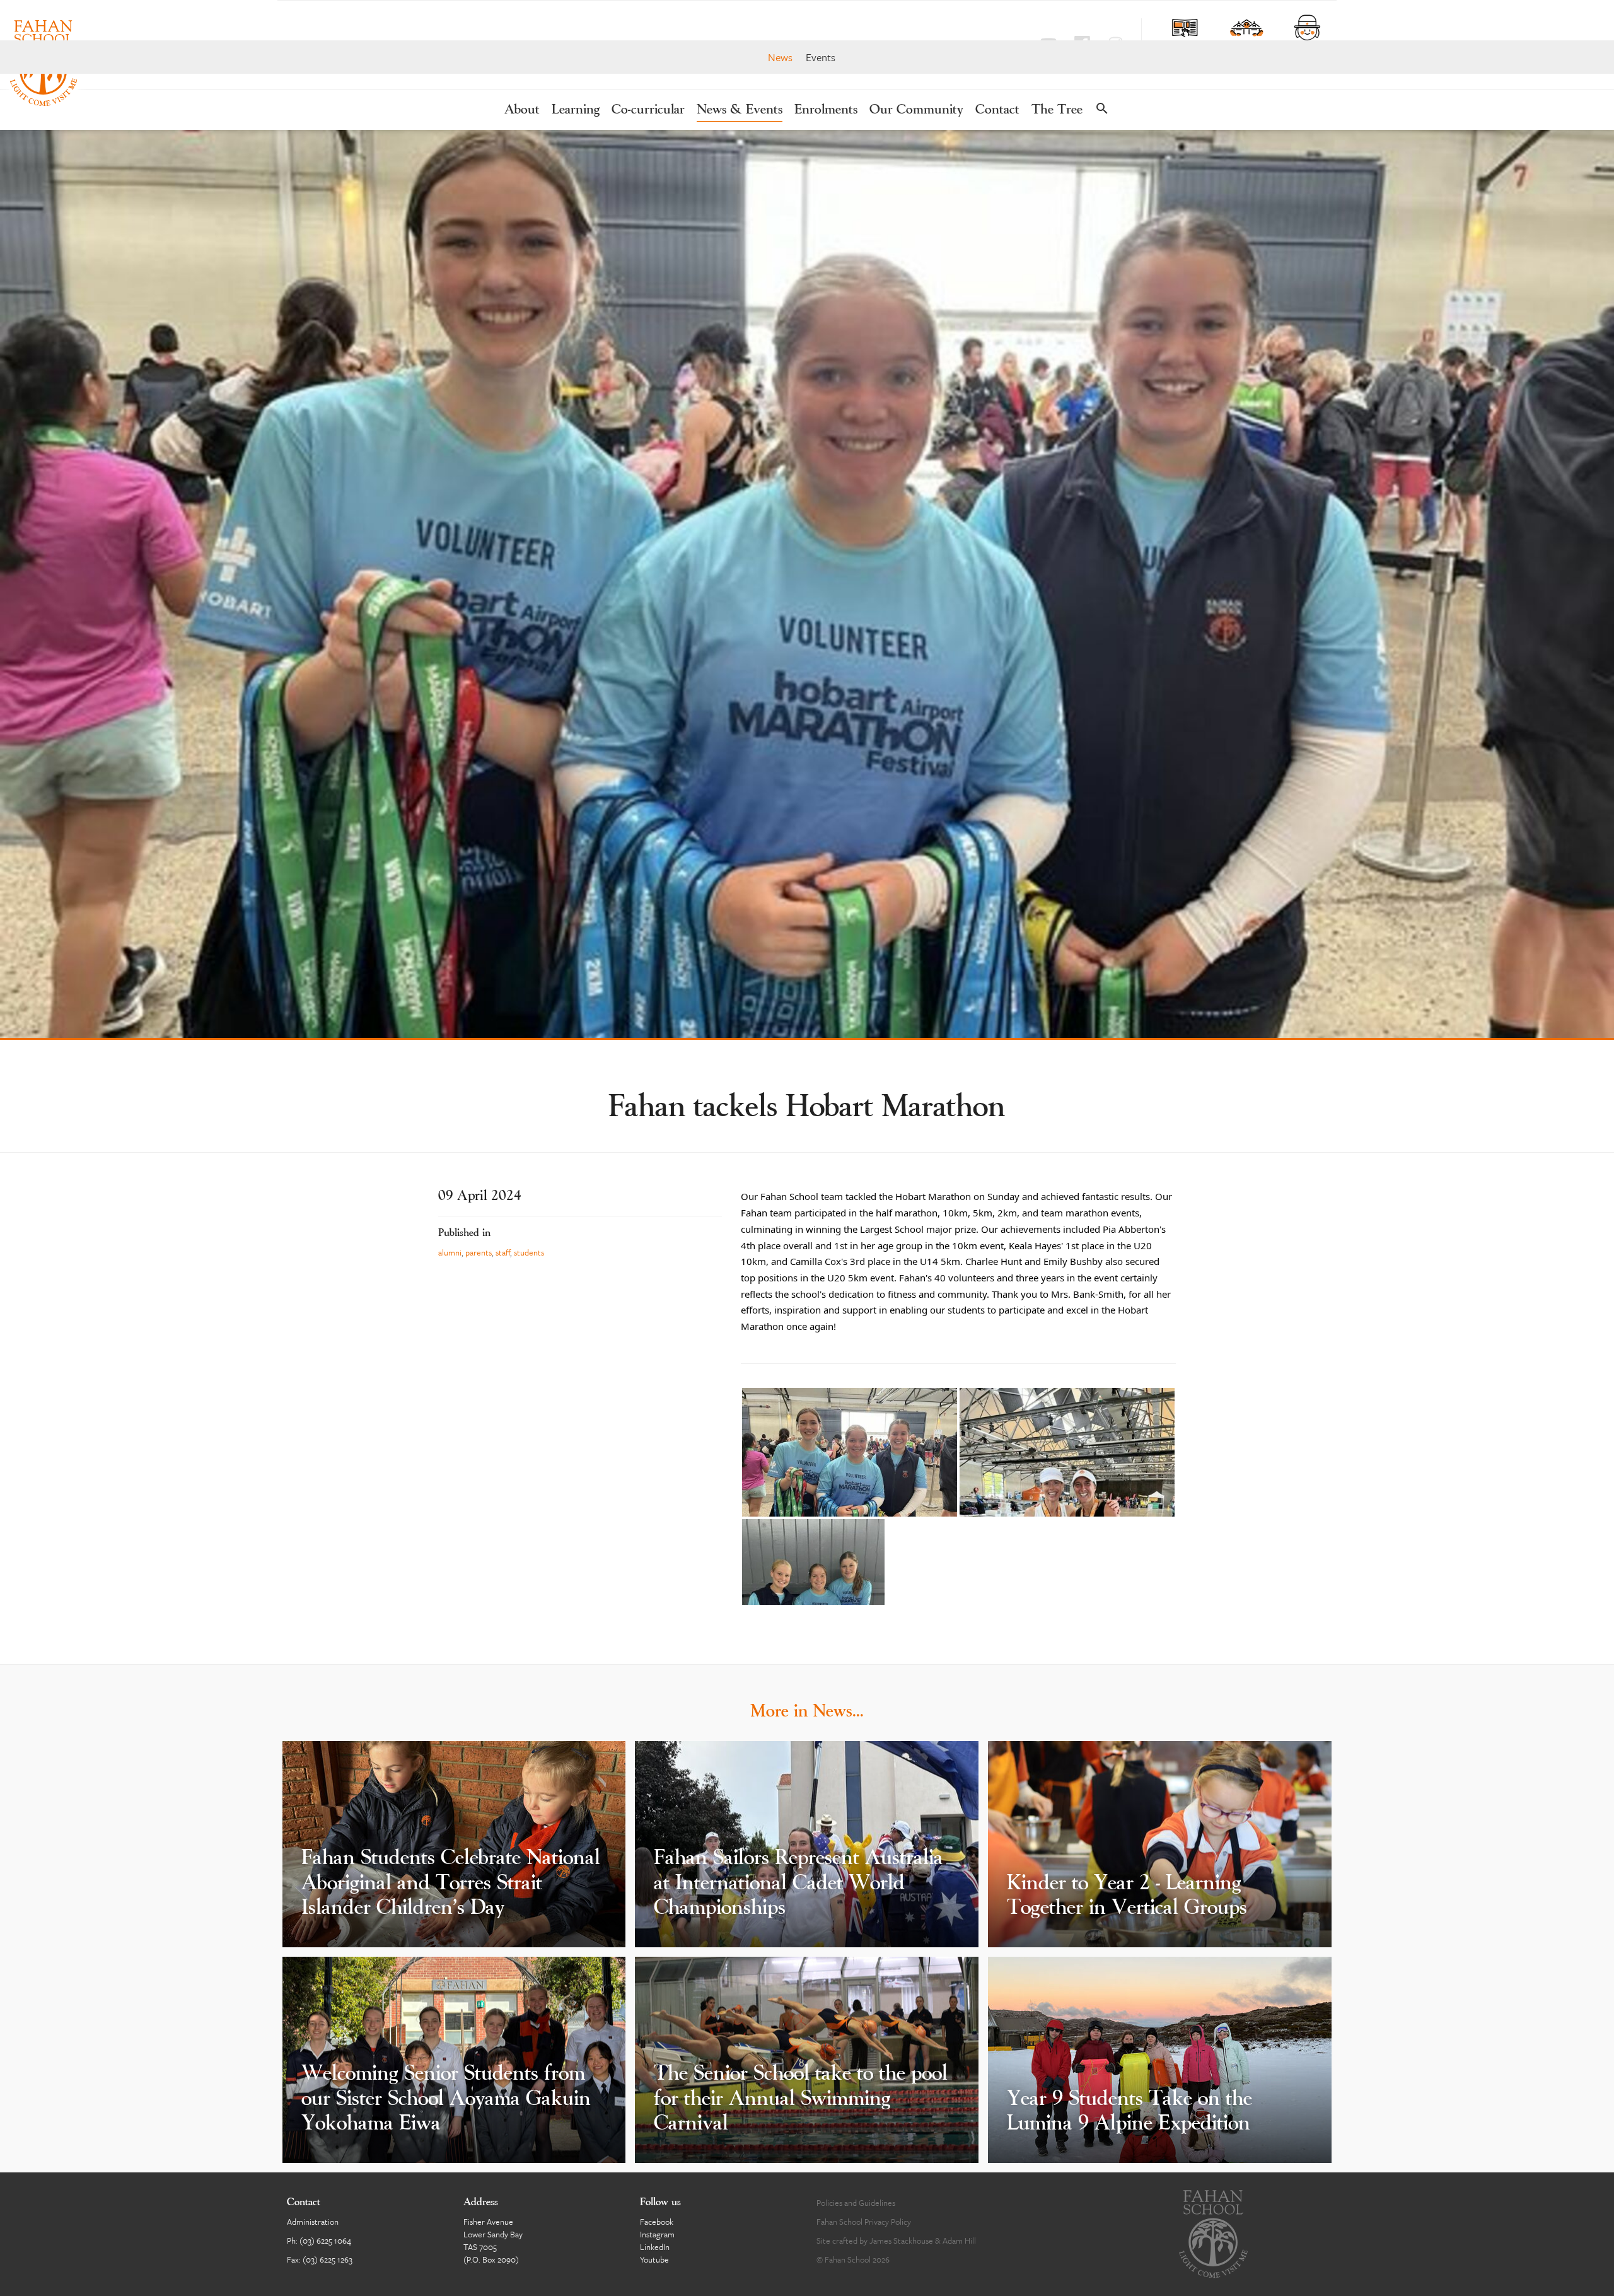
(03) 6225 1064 (325, 2241)
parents (479, 1252)
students (529, 1252)
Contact (997, 110)
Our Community (916, 110)
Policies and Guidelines (856, 2203)
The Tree (1057, 110)
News (780, 57)
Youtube (654, 2259)
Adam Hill (959, 2241)
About (522, 110)
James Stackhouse (901, 2241)
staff (503, 1252)
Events (821, 57)
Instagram (657, 2234)
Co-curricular (648, 110)
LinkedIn (655, 2247)
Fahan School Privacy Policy (864, 2222)
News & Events (740, 110)
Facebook (657, 2222)
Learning (576, 110)
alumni (450, 1252)
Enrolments (826, 110)
